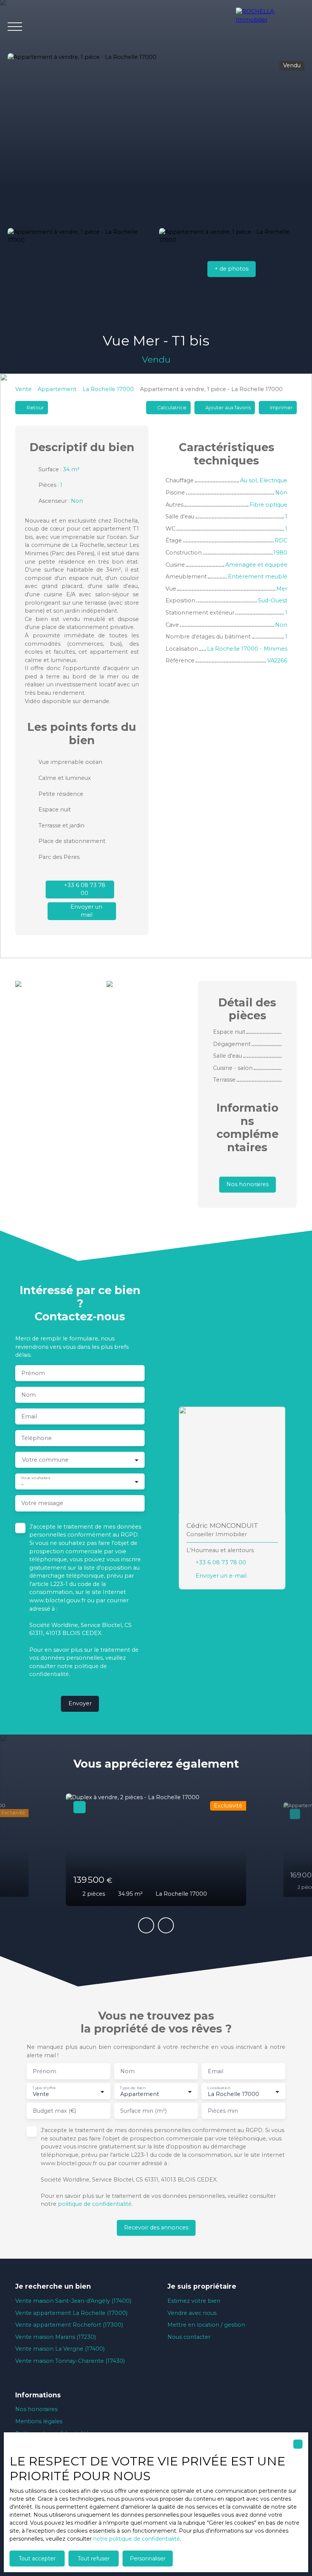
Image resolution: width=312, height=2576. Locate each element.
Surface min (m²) (143, 2111)
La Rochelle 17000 (108, 389)
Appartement (57, 389)
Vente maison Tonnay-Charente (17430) (70, 2361)
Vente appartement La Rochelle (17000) (71, 2313)
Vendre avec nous (192, 2313)
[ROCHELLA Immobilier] (270, 27)
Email (29, 1416)
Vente (23, 389)
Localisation (219, 2088)
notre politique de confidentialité (137, 2539)
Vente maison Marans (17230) (56, 2337)
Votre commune (45, 1460)
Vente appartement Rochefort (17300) (69, 2325)
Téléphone (37, 1438)
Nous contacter (189, 2337)
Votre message (42, 1503)
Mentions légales (39, 2421)
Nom (29, 1395)
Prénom (33, 1373)
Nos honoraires (36, 2409)
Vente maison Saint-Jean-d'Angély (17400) (73, 2301)
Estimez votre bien (194, 2301)
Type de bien (133, 2088)
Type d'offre (44, 2088)
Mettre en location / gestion (206, 2325)
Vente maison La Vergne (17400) (60, 2349)
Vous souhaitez (35, 1478)
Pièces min (223, 2111)
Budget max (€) (54, 2111)
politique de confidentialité (95, 2204)
